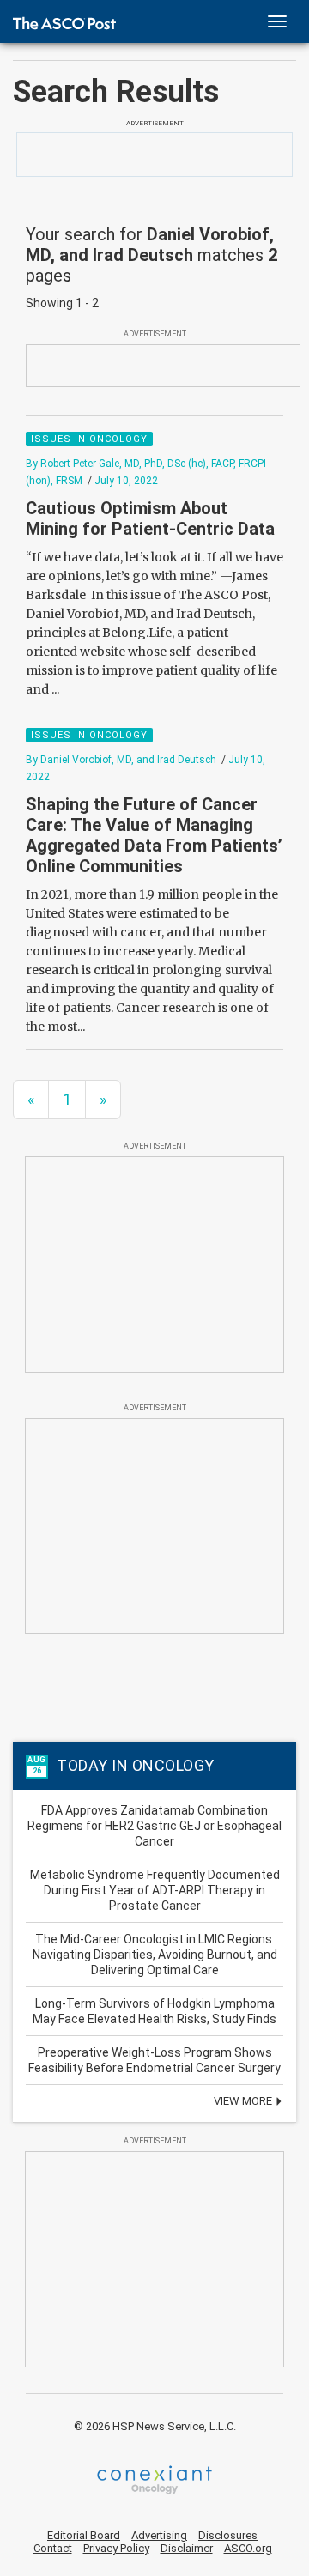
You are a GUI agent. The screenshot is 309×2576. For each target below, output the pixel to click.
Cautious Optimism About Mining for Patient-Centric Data (150, 518)
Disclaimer (187, 2548)
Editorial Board (84, 2535)
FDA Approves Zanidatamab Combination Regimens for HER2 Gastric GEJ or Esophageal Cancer (154, 1826)
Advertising (159, 2535)
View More (244, 2101)
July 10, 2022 (126, 481)
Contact (53, 2548)
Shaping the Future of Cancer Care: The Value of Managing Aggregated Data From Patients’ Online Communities (154, 835)
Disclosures (228, 2535)
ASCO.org (248, 2548)
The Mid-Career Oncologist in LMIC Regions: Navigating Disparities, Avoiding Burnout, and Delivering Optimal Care (155, 1955)
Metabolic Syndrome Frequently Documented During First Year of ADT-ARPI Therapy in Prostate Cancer (155, 1890)
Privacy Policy (116, 2548)
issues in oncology (89, 439)
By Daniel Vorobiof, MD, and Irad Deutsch (121, 760)
